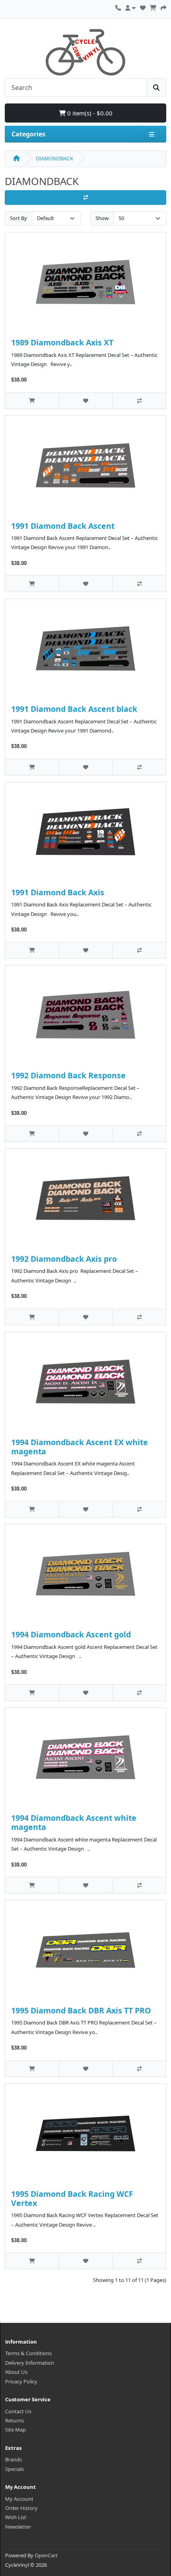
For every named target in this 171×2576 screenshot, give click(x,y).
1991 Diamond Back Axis (58, 892)
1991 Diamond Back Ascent (63, 526)
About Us (16, 2372)
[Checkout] (163, 7)
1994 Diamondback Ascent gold (71, 1634)
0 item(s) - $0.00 (89, 113)
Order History (21, 2508)
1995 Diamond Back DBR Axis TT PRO (81, 2010)
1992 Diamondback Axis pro (64, 1259)
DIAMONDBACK (54, 158)
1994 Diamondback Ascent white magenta (74, 1822)
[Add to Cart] (32, 400)
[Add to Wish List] (86, 400)
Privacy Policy (21, 2381)
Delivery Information (30, 2363)
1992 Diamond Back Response (68, 1075)
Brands (14, 2459)
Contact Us (18, 2411)
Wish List (16, 2517)
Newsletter (18, 2527)
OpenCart (46, 2555)
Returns (15, 2420)
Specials (15, 2469)
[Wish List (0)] (143, 7)
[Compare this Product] (139, 400)
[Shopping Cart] (153, 7)
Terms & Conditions (28, 2353)
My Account (19, 2499)
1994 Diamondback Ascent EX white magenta (80, 1447)
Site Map (16, 2430)
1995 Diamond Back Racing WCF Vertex (72, 2198)
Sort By (18, 218)
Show (102, 218)
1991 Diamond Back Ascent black (74, 709)
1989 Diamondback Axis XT (62, 342)
